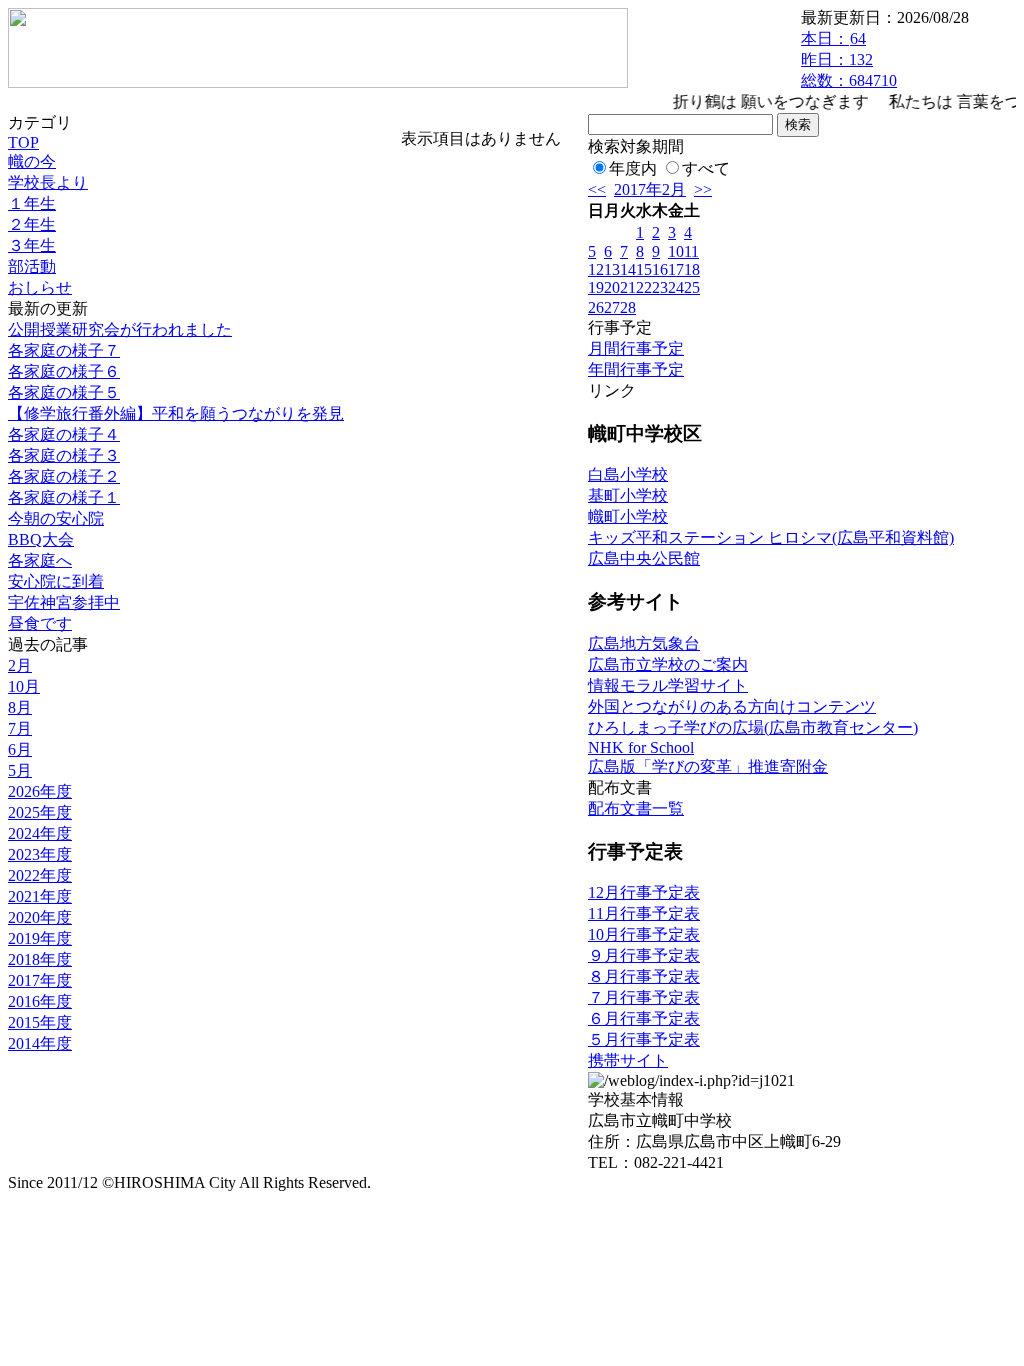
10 (676, 251)
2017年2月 (650, 189)
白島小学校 (628, 474)
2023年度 (40, 854)
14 (628, 269)
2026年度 (40, 791)
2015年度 (40, 1022)
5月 (20, 770)
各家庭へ (40, 560)
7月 (20, 728)
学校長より (48, 182)
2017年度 (40, 980)
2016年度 (40, 1001)
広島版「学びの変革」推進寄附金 (708, 766)
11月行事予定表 (644, 913)
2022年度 (40, 875)
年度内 (633, 168)
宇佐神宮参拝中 (64, 602)
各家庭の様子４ (64, 434)
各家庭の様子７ (64, 350)
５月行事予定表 (644, 1039)
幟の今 (32, 161)
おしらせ (40, 287)
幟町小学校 (628, 516)
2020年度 (40, 917)
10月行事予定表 (644, 934)
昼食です (40, 623)
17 (676, 269)
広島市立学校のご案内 (668, 664)
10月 (24, 686)
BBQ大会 (41, 539)
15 (644, 269)
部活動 (32, 266)
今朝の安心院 (56, 518)
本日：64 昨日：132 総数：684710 (849, 59)
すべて (706, 168)
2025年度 (40, 812)
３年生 (32, 245)
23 (660, 287)
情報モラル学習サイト (668, 685)
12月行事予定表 (644, 892)
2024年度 (40, 833)
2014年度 (40, 1043)
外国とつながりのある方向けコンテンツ (732, 706)
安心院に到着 (56, 581)
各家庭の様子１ (64, 497)
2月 (20, 665)
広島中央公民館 (644, 558)
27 (612, 307)
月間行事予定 (636, 348)
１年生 (32, 203)
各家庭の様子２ (64, 476)
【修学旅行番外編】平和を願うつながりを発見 (176, 413)
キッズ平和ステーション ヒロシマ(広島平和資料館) (771, 537)
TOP (23, 142)
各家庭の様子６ (64, 371)
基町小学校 (628, 495)
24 (676, 287)
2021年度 (40, 896)
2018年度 (40, 959)
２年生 (32, 224)
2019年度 (40, 938)
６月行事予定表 (644, 1018)
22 (644, 287)
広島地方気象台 (644, 643)
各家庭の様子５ (64, 392)
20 (612, 287)
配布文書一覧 (636, 808)
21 (628, 287)
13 (612, 269)
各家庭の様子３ (64, 455)
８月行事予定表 (644, 976)
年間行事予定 (636, 369)
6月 (20, 749)
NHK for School (641, 747)
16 (660, 269)
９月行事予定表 (644, 955)
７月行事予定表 (644, 997)
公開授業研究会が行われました (120, 329)
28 (628, 307)
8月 (20, 707)
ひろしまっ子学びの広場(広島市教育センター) (753, 727)
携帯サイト (628, 1060)
